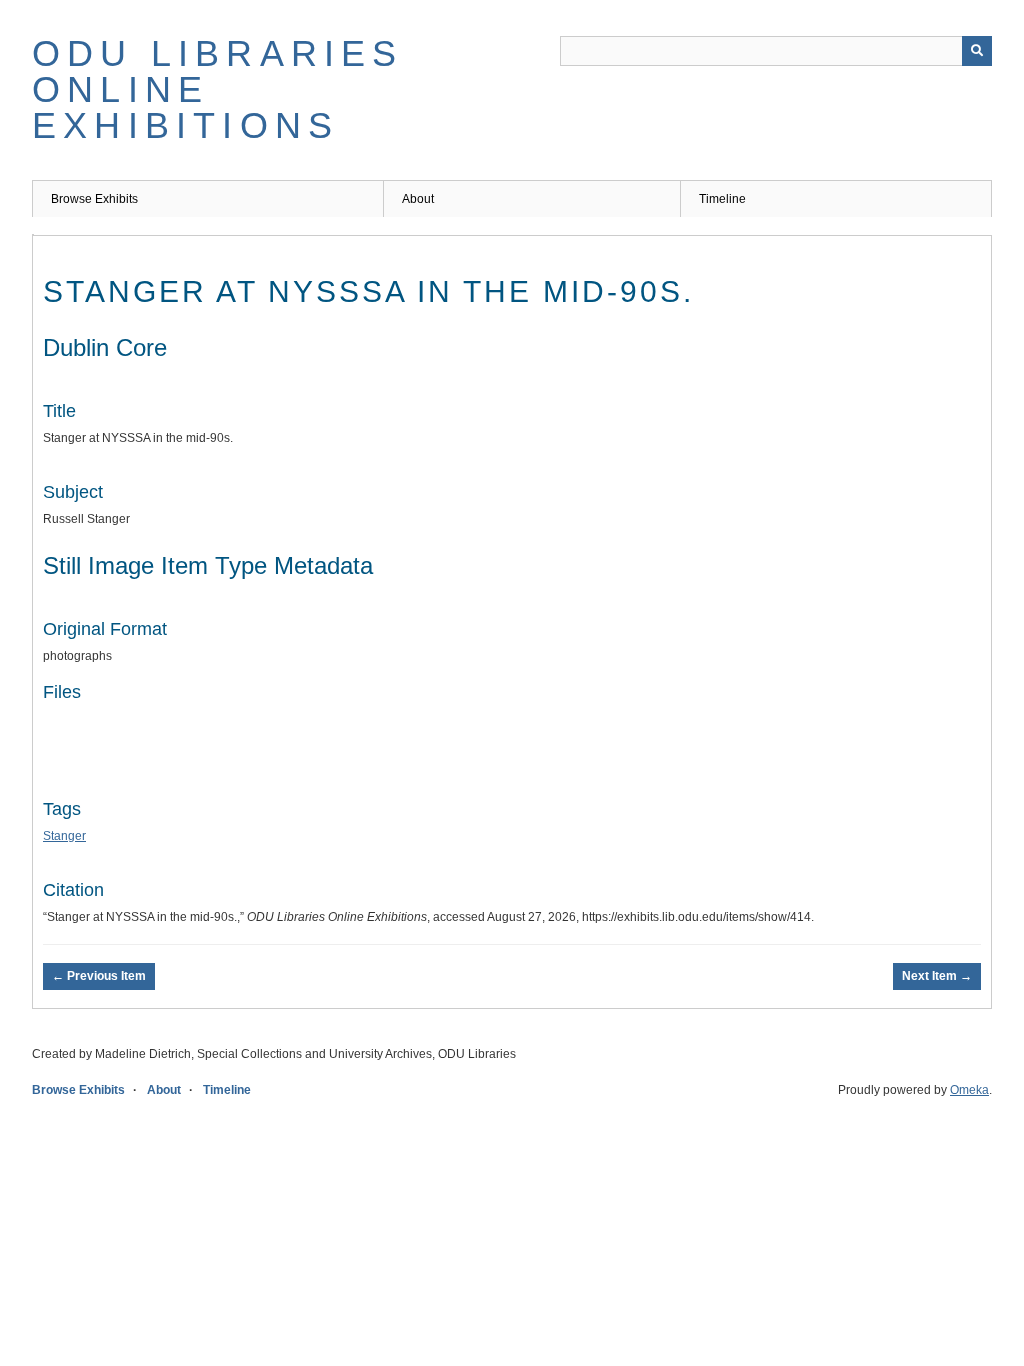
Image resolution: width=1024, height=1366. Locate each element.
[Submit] (977, 51)
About (418, 199)
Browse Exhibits (94, 199)
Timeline (722, 199)
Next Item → (937, 976)
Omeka (969, 1090)
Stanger (64, 836)
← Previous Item (99, 976)
